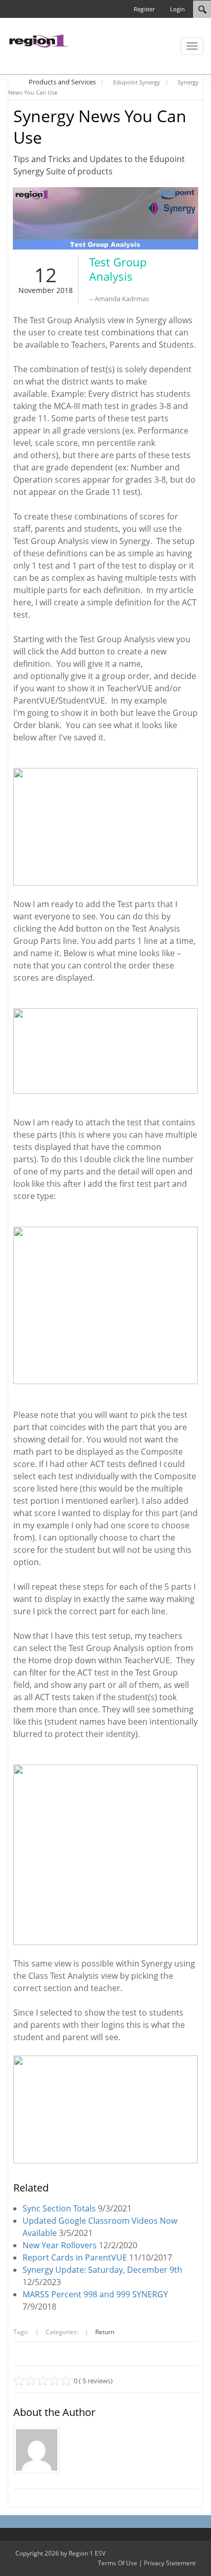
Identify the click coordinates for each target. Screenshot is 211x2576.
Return (105, 2332)
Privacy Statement (170, 2563)
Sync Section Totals (59, 2208)
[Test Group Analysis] (105, 218)
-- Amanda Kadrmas (119, 299)
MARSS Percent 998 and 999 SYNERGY (95, 2294)
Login (177, 9)
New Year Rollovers (60, 2245)
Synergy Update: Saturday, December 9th (102, 2270)
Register (144, 9)
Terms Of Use (118, 2563)
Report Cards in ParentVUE (75, 2257)
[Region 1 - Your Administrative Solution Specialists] (38, 40)
